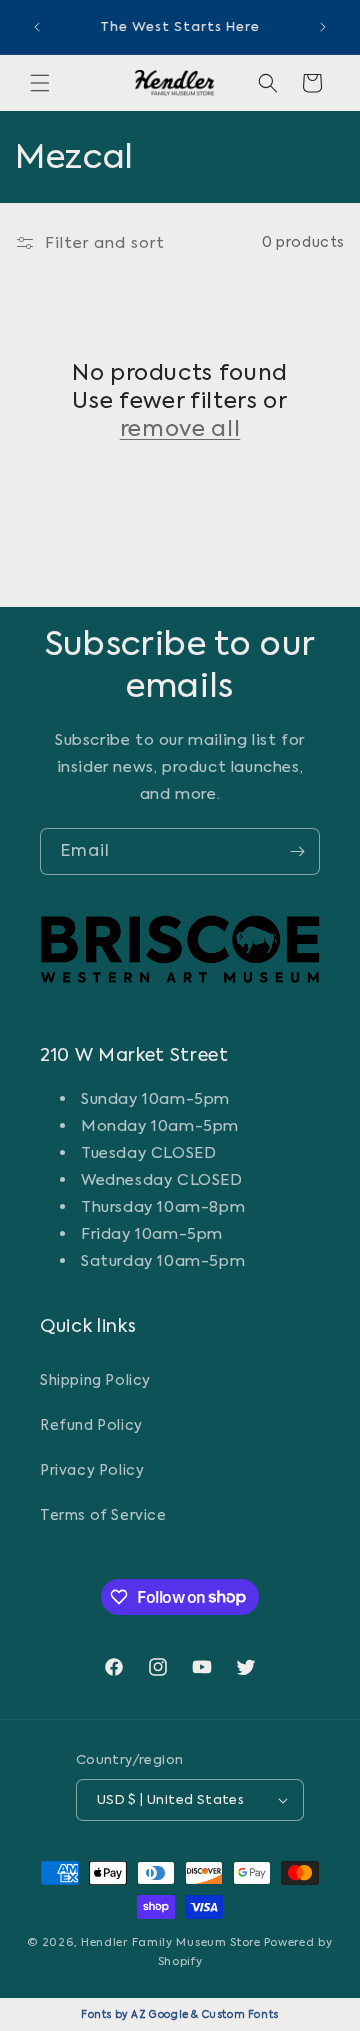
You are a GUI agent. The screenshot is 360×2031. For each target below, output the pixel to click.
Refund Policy (91, 1425)
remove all (180, 428)
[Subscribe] (297, 851)
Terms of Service (103, 1515)
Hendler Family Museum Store (171, 1942)
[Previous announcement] (37, 27)
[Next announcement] (323, 27)
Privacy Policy (92, 1470)
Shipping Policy (95, 1380)
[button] (40, 83)
